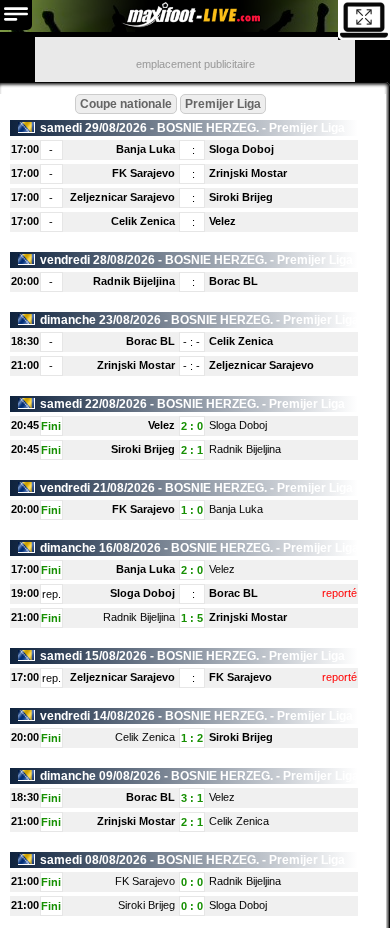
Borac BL (233, 281)
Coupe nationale (126, 104)
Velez (222, 221)
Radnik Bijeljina (134, 281)
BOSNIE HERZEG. (208, 128)
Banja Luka (145, 149)
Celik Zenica (143, 221)
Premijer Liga (223, 104)
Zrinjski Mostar (248, 173)
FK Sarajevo (143, 173)
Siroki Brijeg (241, 197)
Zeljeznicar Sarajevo (122, 197)
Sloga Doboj (241, 149)
